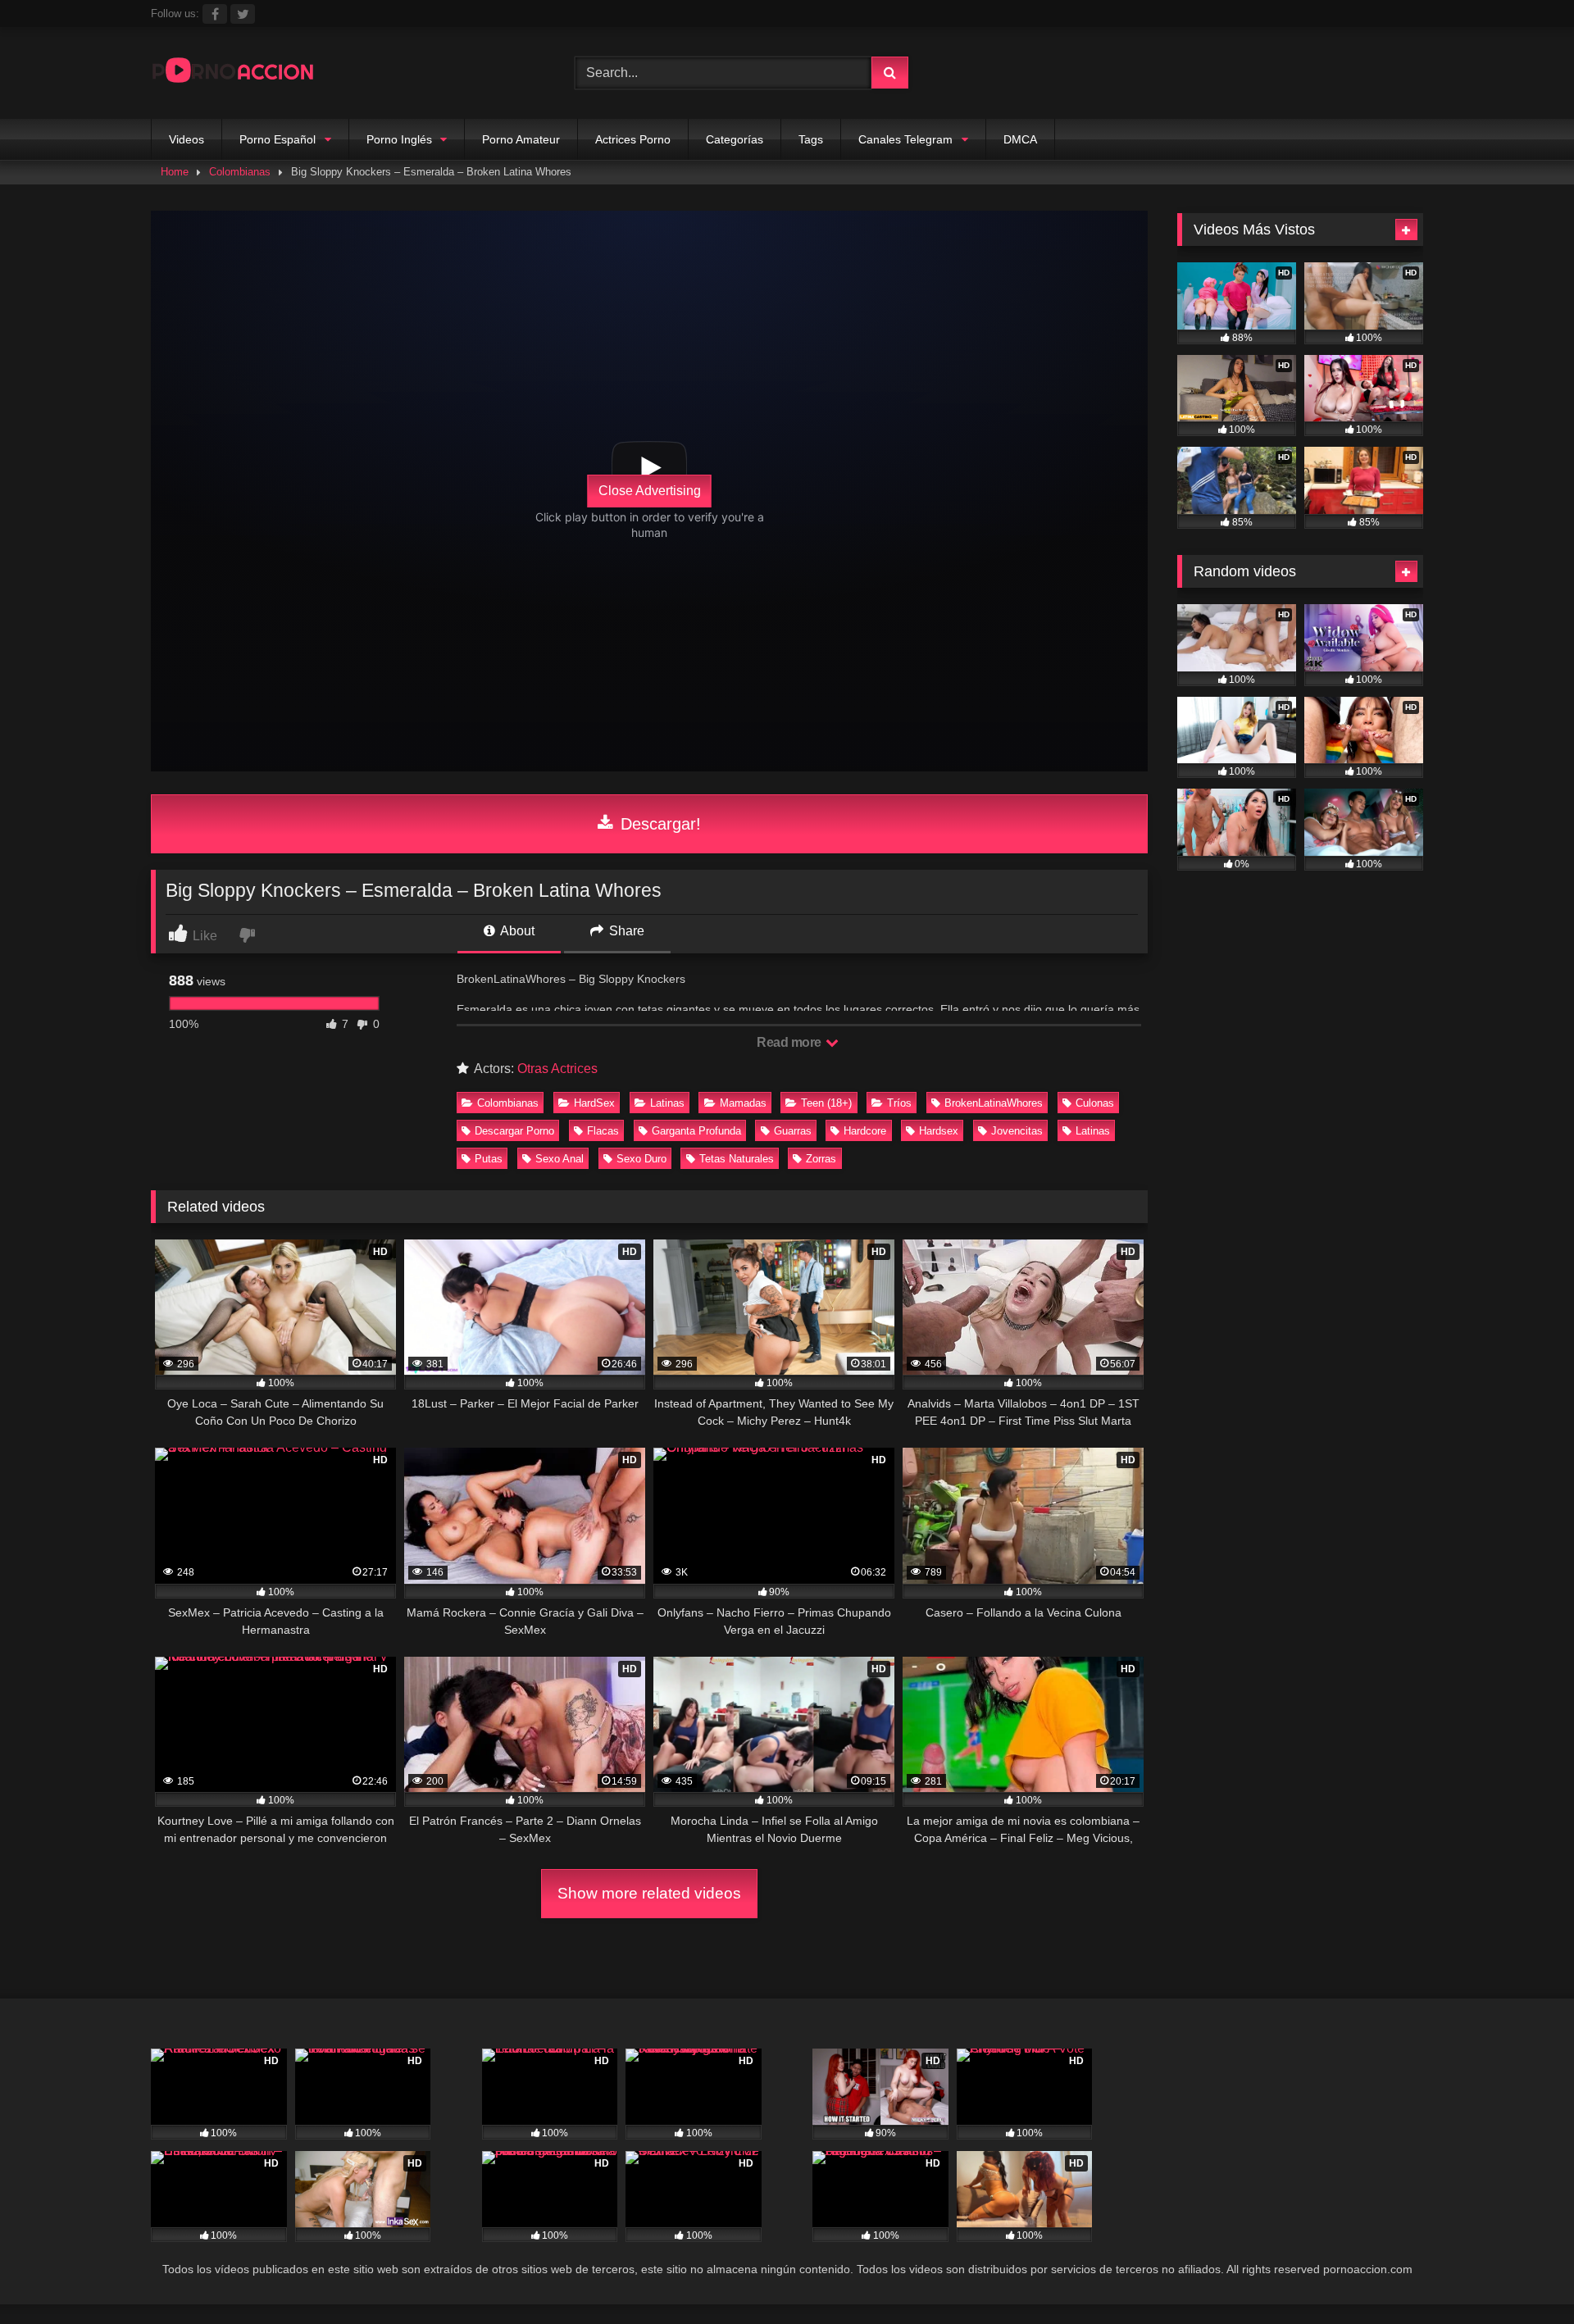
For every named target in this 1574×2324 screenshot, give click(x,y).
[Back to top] (1523, 2275)
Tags (811, 139)
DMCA (1020, 139)
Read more (790, 1042)
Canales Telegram (905, 139)
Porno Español (277, 139)
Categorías (735, 139)
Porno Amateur (521, 139)
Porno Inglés (399, 139)
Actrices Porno (633, 139)
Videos (187, 139)
